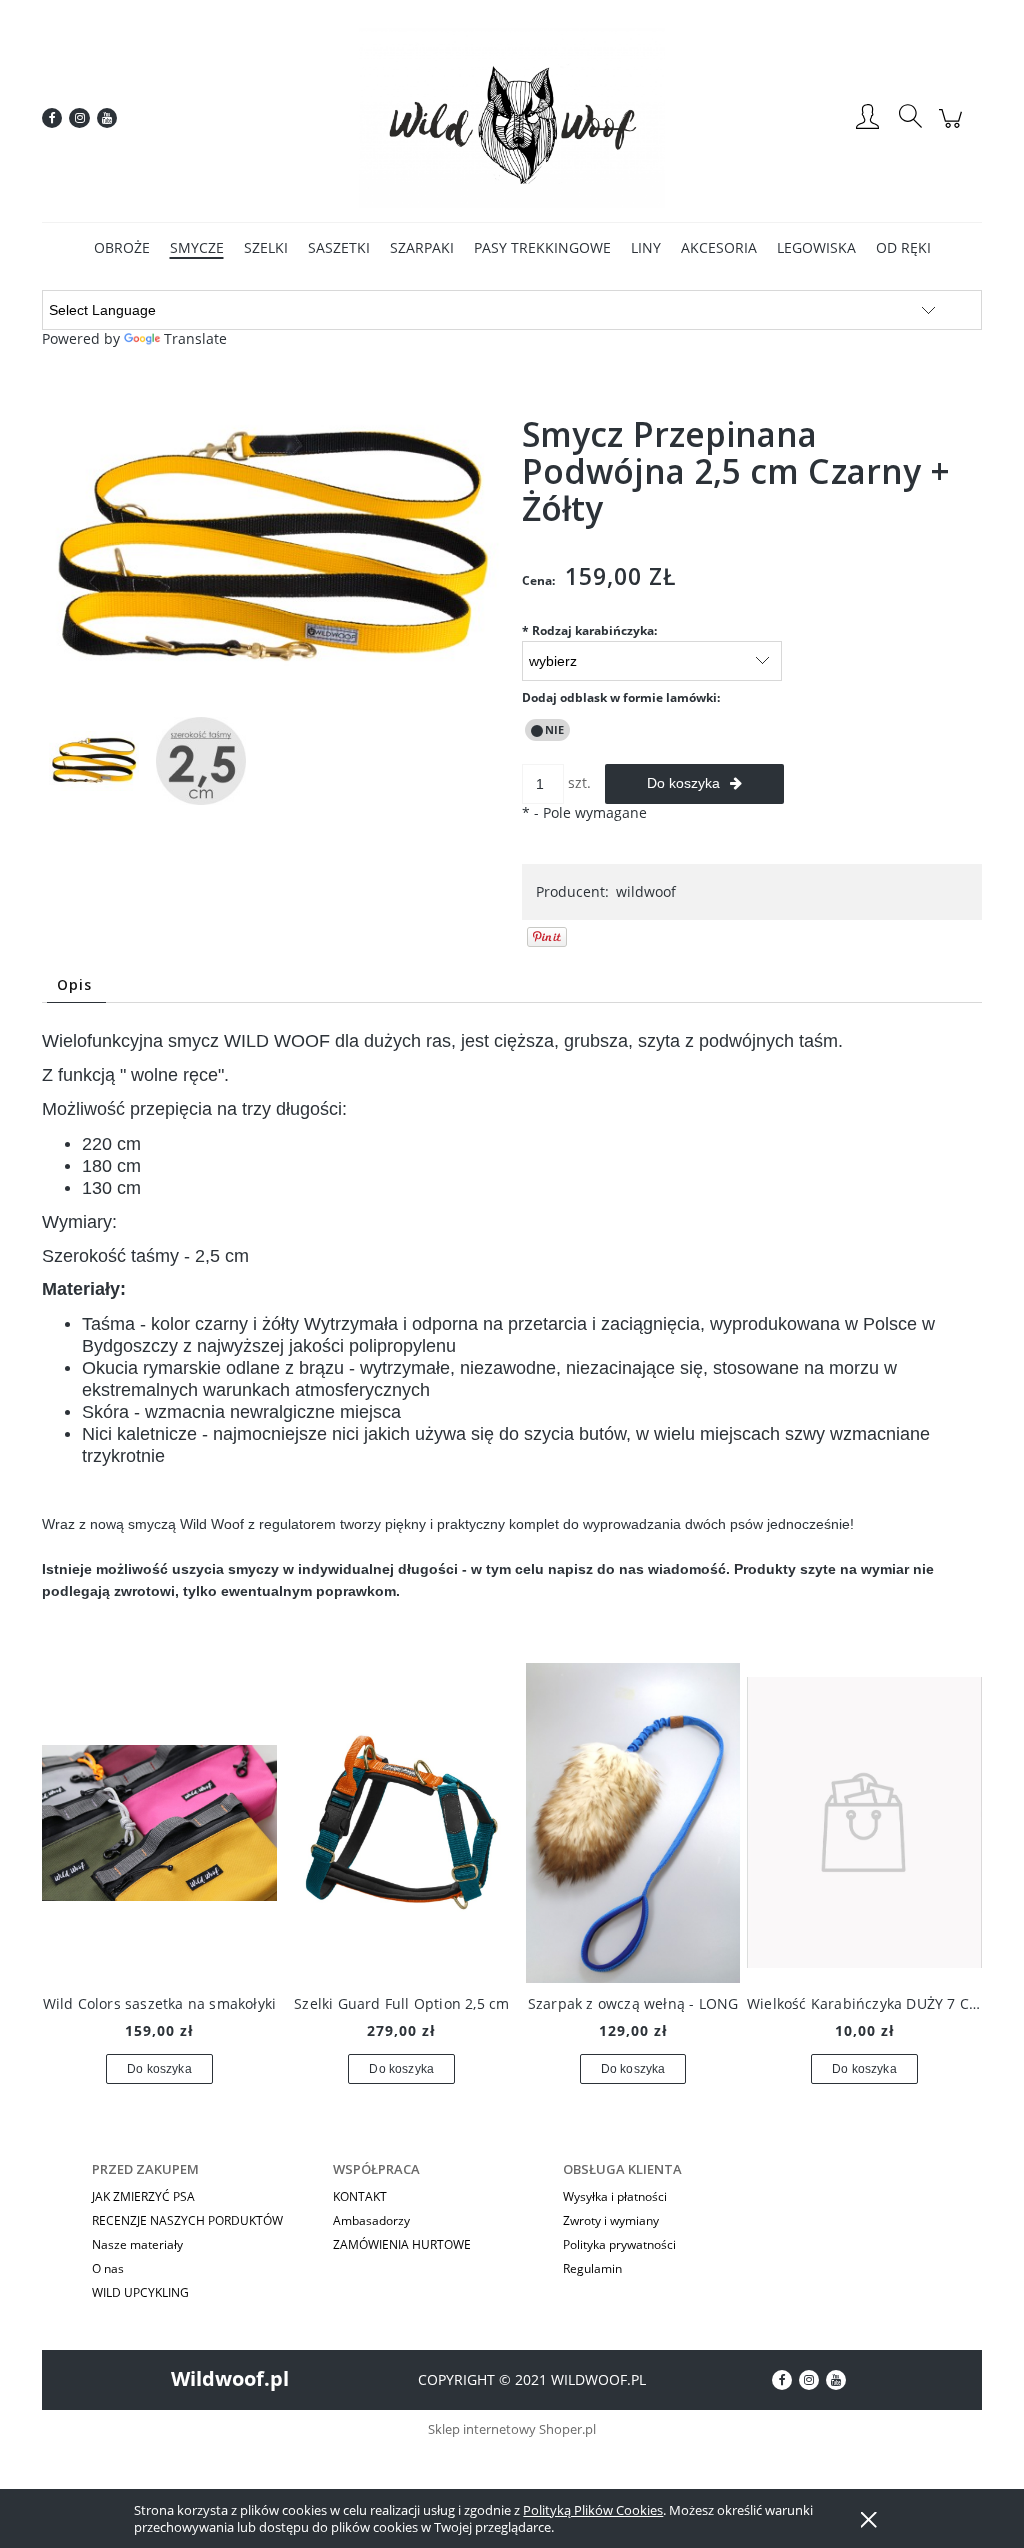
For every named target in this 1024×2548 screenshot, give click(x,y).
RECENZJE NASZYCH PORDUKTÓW (187, 2220)
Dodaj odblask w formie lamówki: (621, 697)
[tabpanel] (512, 1333)
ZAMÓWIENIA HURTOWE (402, 2244)
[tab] (76, 984)
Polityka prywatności (619, 2244)
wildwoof (646, 891)
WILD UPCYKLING (140, 2292)
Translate (195, 338)
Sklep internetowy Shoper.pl (512, 2429)
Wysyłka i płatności (615, 2196)
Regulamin (592, 2268)
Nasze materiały (137, 2244)
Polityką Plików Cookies (593, 2510)
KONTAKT (360, 2196)
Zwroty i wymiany (611, 2220)
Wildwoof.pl (230, 2378)
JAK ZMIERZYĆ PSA (143, 2196)
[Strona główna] (512, 118)
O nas (108, 2268)
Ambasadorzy (371, 2220)
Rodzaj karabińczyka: (589, 630)
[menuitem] (122, 247)
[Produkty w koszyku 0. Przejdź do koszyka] (953, 128)
